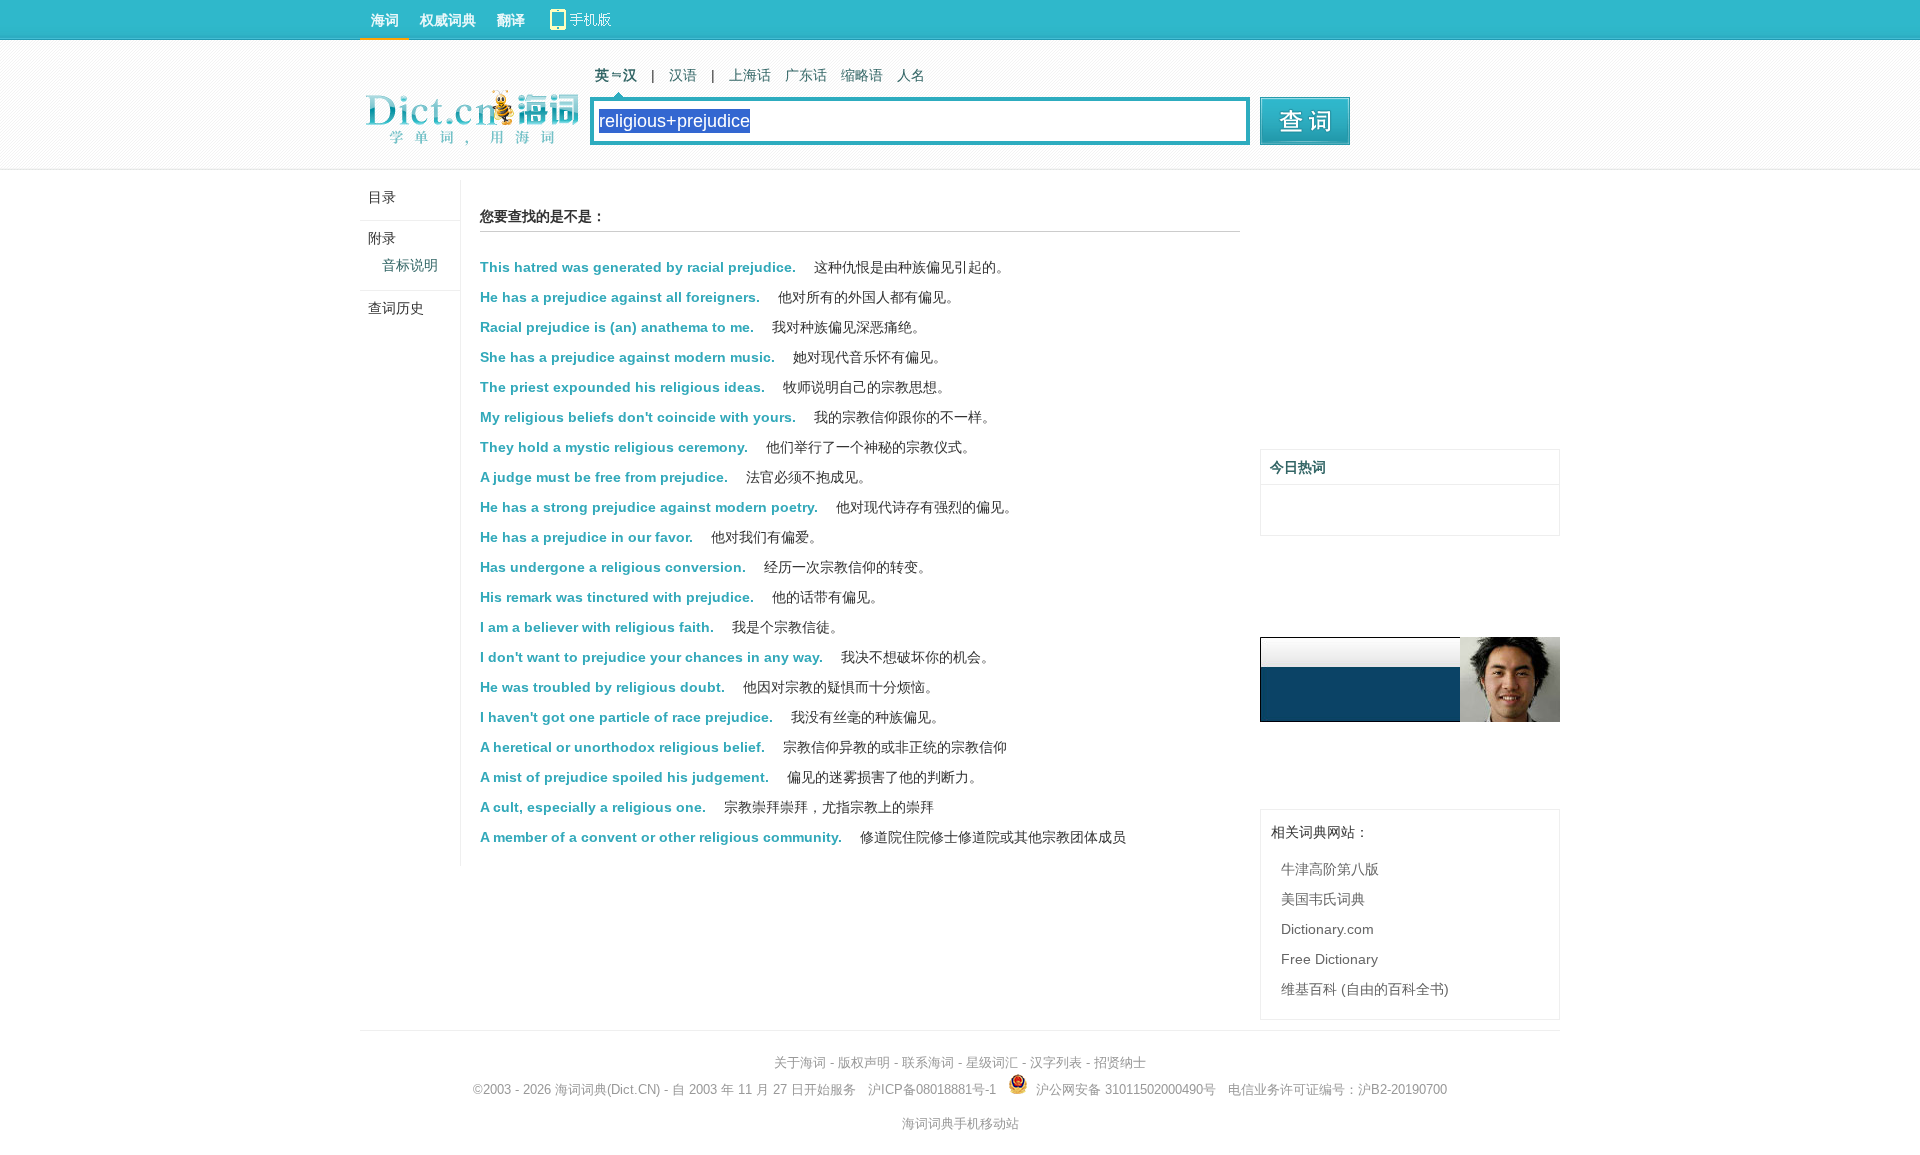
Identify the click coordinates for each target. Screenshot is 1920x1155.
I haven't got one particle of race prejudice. (626, 717)
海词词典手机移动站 (960, 1123)
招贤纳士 (1120, 1062)
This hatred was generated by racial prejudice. (638, 267)
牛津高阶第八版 (1330, 869)
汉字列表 (1056, 1062)
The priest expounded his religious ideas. (622, 387)
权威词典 (448, 20)
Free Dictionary (1329, 959)
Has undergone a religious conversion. (613, 567)
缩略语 (862, 75)
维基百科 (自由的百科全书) (1365, 989)
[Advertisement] (1410, 317)
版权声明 (864, 1062)
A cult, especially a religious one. (593, 807)
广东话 (806, 75)
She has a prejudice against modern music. (627, 357)
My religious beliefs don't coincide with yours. (638, 417)
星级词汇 (992, 1062)
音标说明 (410, 265)
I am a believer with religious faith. (597, 627)
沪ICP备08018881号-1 (932, 1089)
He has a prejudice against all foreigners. (620, 297)
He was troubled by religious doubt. (602, 687)
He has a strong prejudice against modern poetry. (649, 507)
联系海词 (928, 1062)
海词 (385, 20)
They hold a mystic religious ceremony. (614, 447)
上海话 (750, 75)
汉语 (683, 75)
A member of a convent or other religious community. (661, 837)
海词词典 (581, 1089)
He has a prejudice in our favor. (586, 537)
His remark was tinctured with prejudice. (617, 597)
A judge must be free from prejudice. (604, 477)
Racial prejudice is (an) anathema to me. (617, 327)
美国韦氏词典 (1323, 899)
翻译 (511, 20)
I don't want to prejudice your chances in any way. (651, 657)
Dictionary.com (1327, 929)
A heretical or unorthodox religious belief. (622, 747)
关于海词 (800, 1062)
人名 (911, 75)
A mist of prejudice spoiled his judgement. (624, 777)
